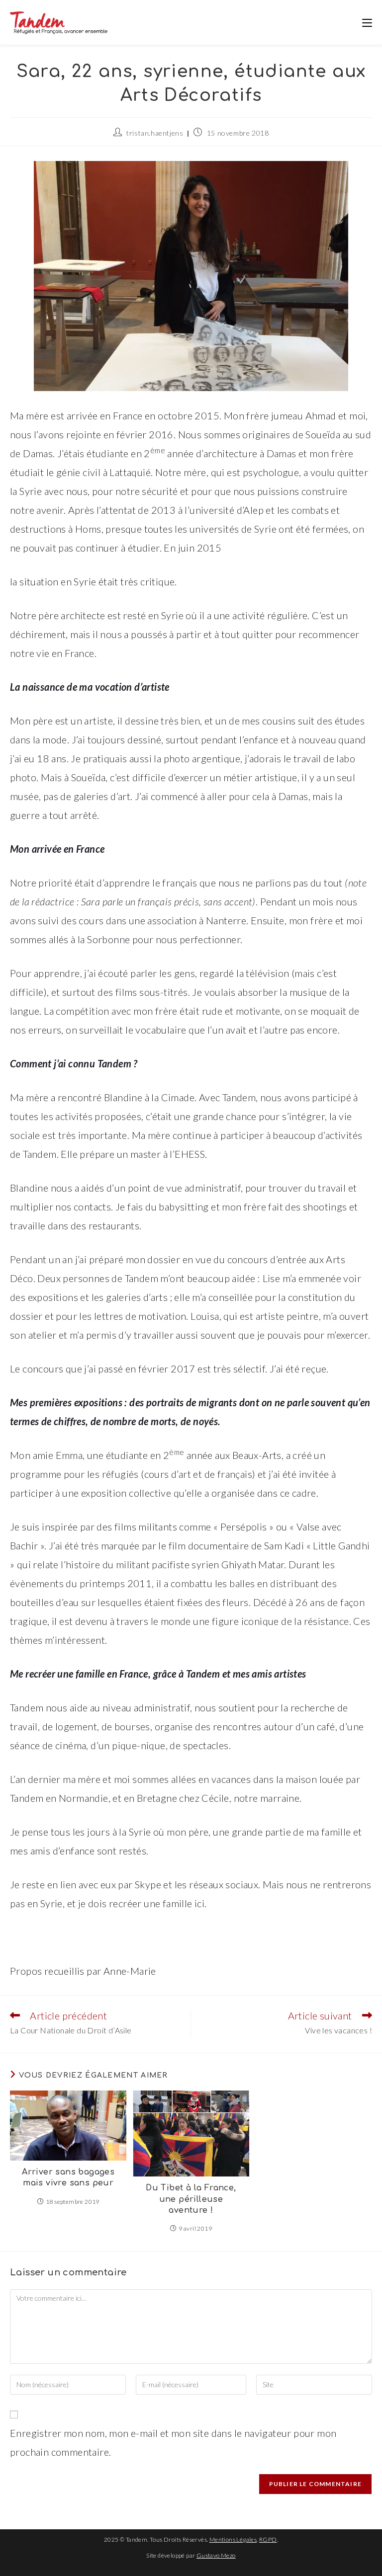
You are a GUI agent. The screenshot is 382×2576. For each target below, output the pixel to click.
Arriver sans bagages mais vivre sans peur (68, 2177)
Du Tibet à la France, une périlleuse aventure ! (191, 2199)
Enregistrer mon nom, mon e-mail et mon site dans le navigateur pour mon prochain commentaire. (173, 2442)
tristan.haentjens (155, 133)
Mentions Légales (233, 2539)
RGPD (268, 2539)
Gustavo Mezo (216, 2555)
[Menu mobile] (367, 22)
